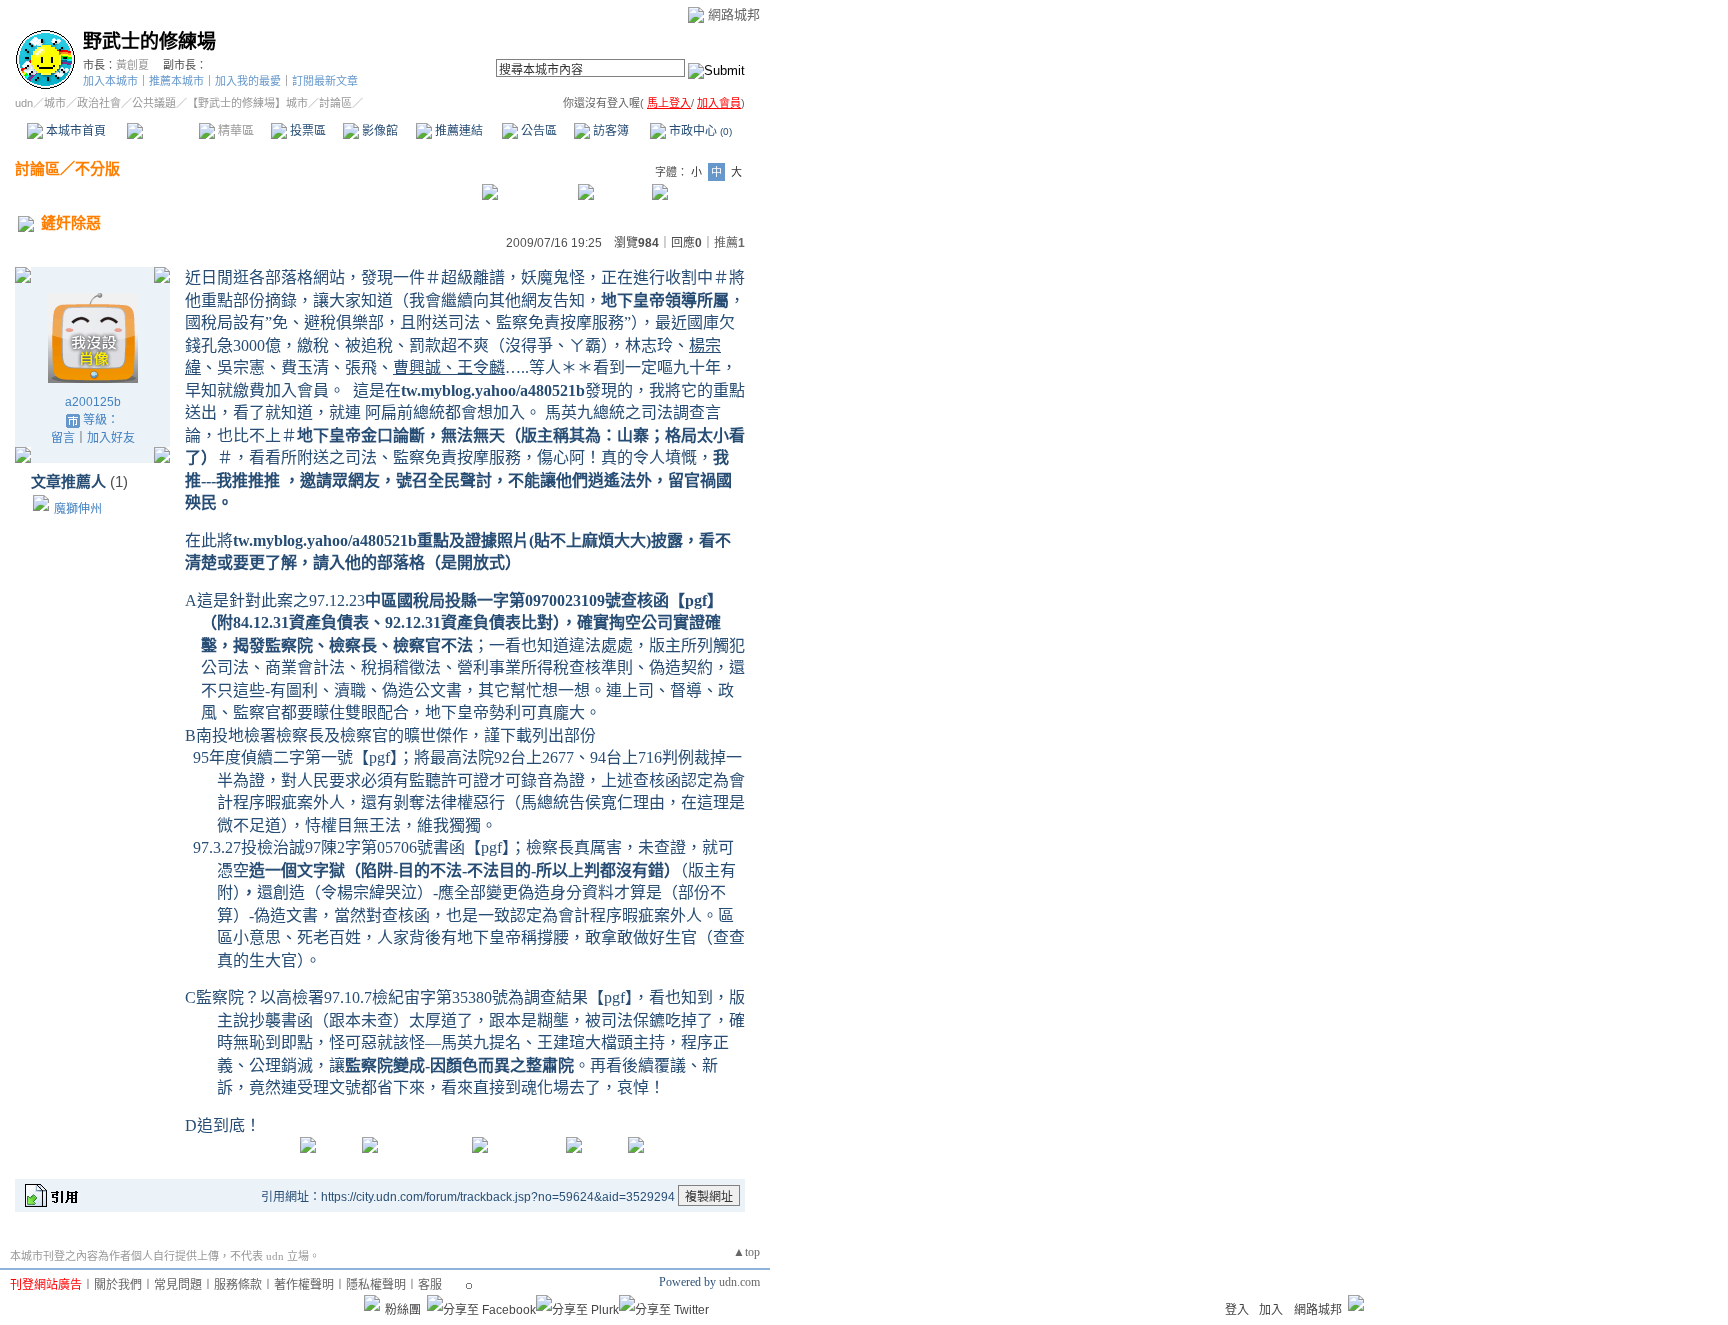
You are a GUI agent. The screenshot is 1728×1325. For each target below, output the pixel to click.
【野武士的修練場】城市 (247, 103)
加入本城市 (110, 81)
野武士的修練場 (149, 41)
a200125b (93, 402)
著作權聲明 (304, 1285)
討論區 (162, 131)
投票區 (306, 131)
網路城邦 (734, 14)
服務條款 (238, 1285)
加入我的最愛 (248, 81)
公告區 (537, 131)
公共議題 (154, 103)
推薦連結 (457, 131)
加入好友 (111, 438)
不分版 (97, 168)
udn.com (739, 1282)
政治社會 (99, 103)
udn (24, 103)
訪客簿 (609, 131)
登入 (1237, 1310)
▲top (746, 1252)
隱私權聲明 (376, 1285)
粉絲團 (403, 1310)
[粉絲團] (372, 1303)
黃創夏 (132, 65)
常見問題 (178, 1285)
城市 (55, 103)
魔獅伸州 (78, 509)
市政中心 (699, 131)
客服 (430, 1285)
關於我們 (118, 1285)
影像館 (378, 131)
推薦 (729, 243)
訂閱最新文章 (325, 81)
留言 (63, 438)
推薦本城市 (176, 81)
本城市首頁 (74, 131)
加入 (1271, 1310)
